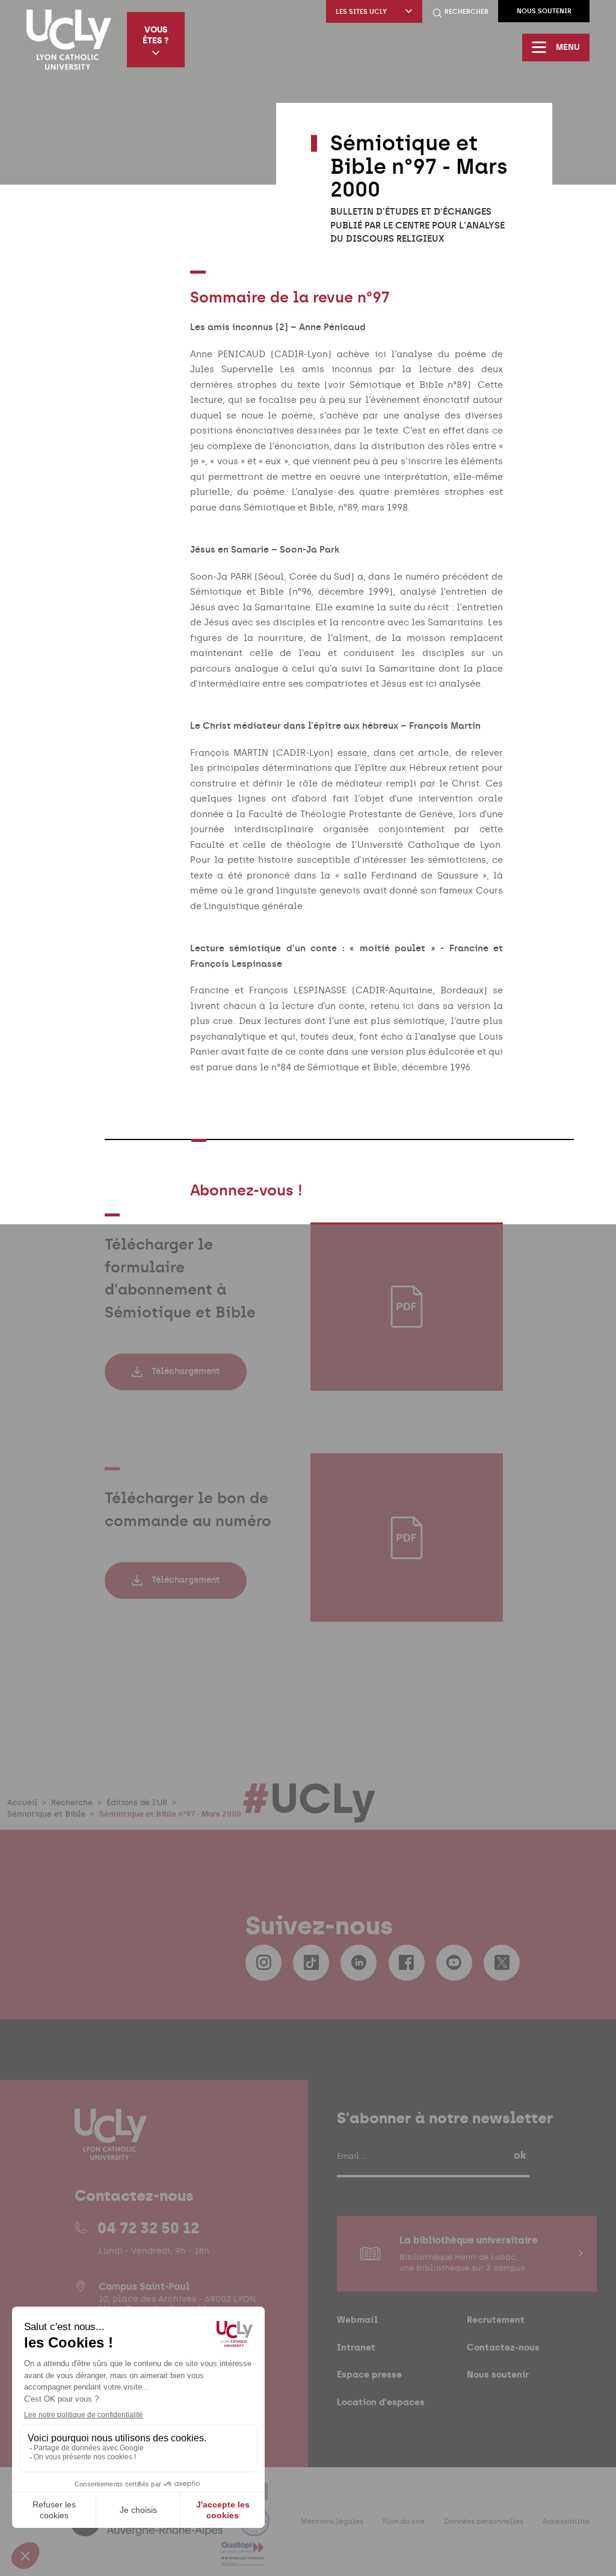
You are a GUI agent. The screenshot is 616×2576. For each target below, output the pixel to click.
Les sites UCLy (361, 12)
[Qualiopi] (243, 2559)
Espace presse (369, 2374)
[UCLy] (69, 40)
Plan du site (404, 2521)
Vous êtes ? (156, 35)
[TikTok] (311, 1963)
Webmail (357, 2320)
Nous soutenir (544, 11)
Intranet (356, 2347)
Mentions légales (332, 2521)
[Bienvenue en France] (254, 2529)
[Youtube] (454, 1963)
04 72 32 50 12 (148, 2228)
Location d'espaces (381, 2402)
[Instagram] (263, 1963)
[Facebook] (407, 1963)
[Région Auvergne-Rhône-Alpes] (148, 2529)
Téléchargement (186, 1371)
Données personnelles (484, 2521)
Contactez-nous (503, 2347)
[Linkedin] (359, 1963)
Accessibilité (566, 2521)
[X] (502, 1963)
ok (520, 2155)
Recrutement (496, 2320)
